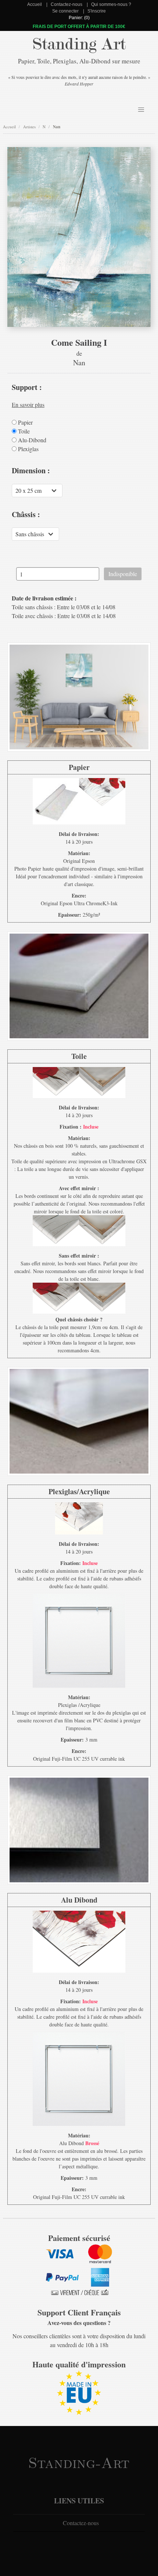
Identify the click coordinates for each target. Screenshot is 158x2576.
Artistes (29, 127)
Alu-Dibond (31, 440)
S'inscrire (97, 11)
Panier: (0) (79, 18)
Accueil (35, 4)
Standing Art (79, 44)
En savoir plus (28, 405)
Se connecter (65, 11)
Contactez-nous (67, 4)
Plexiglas (28, 449)
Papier (25, 422)
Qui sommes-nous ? (111, 4)
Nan (57, 127)
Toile (23, 431)
